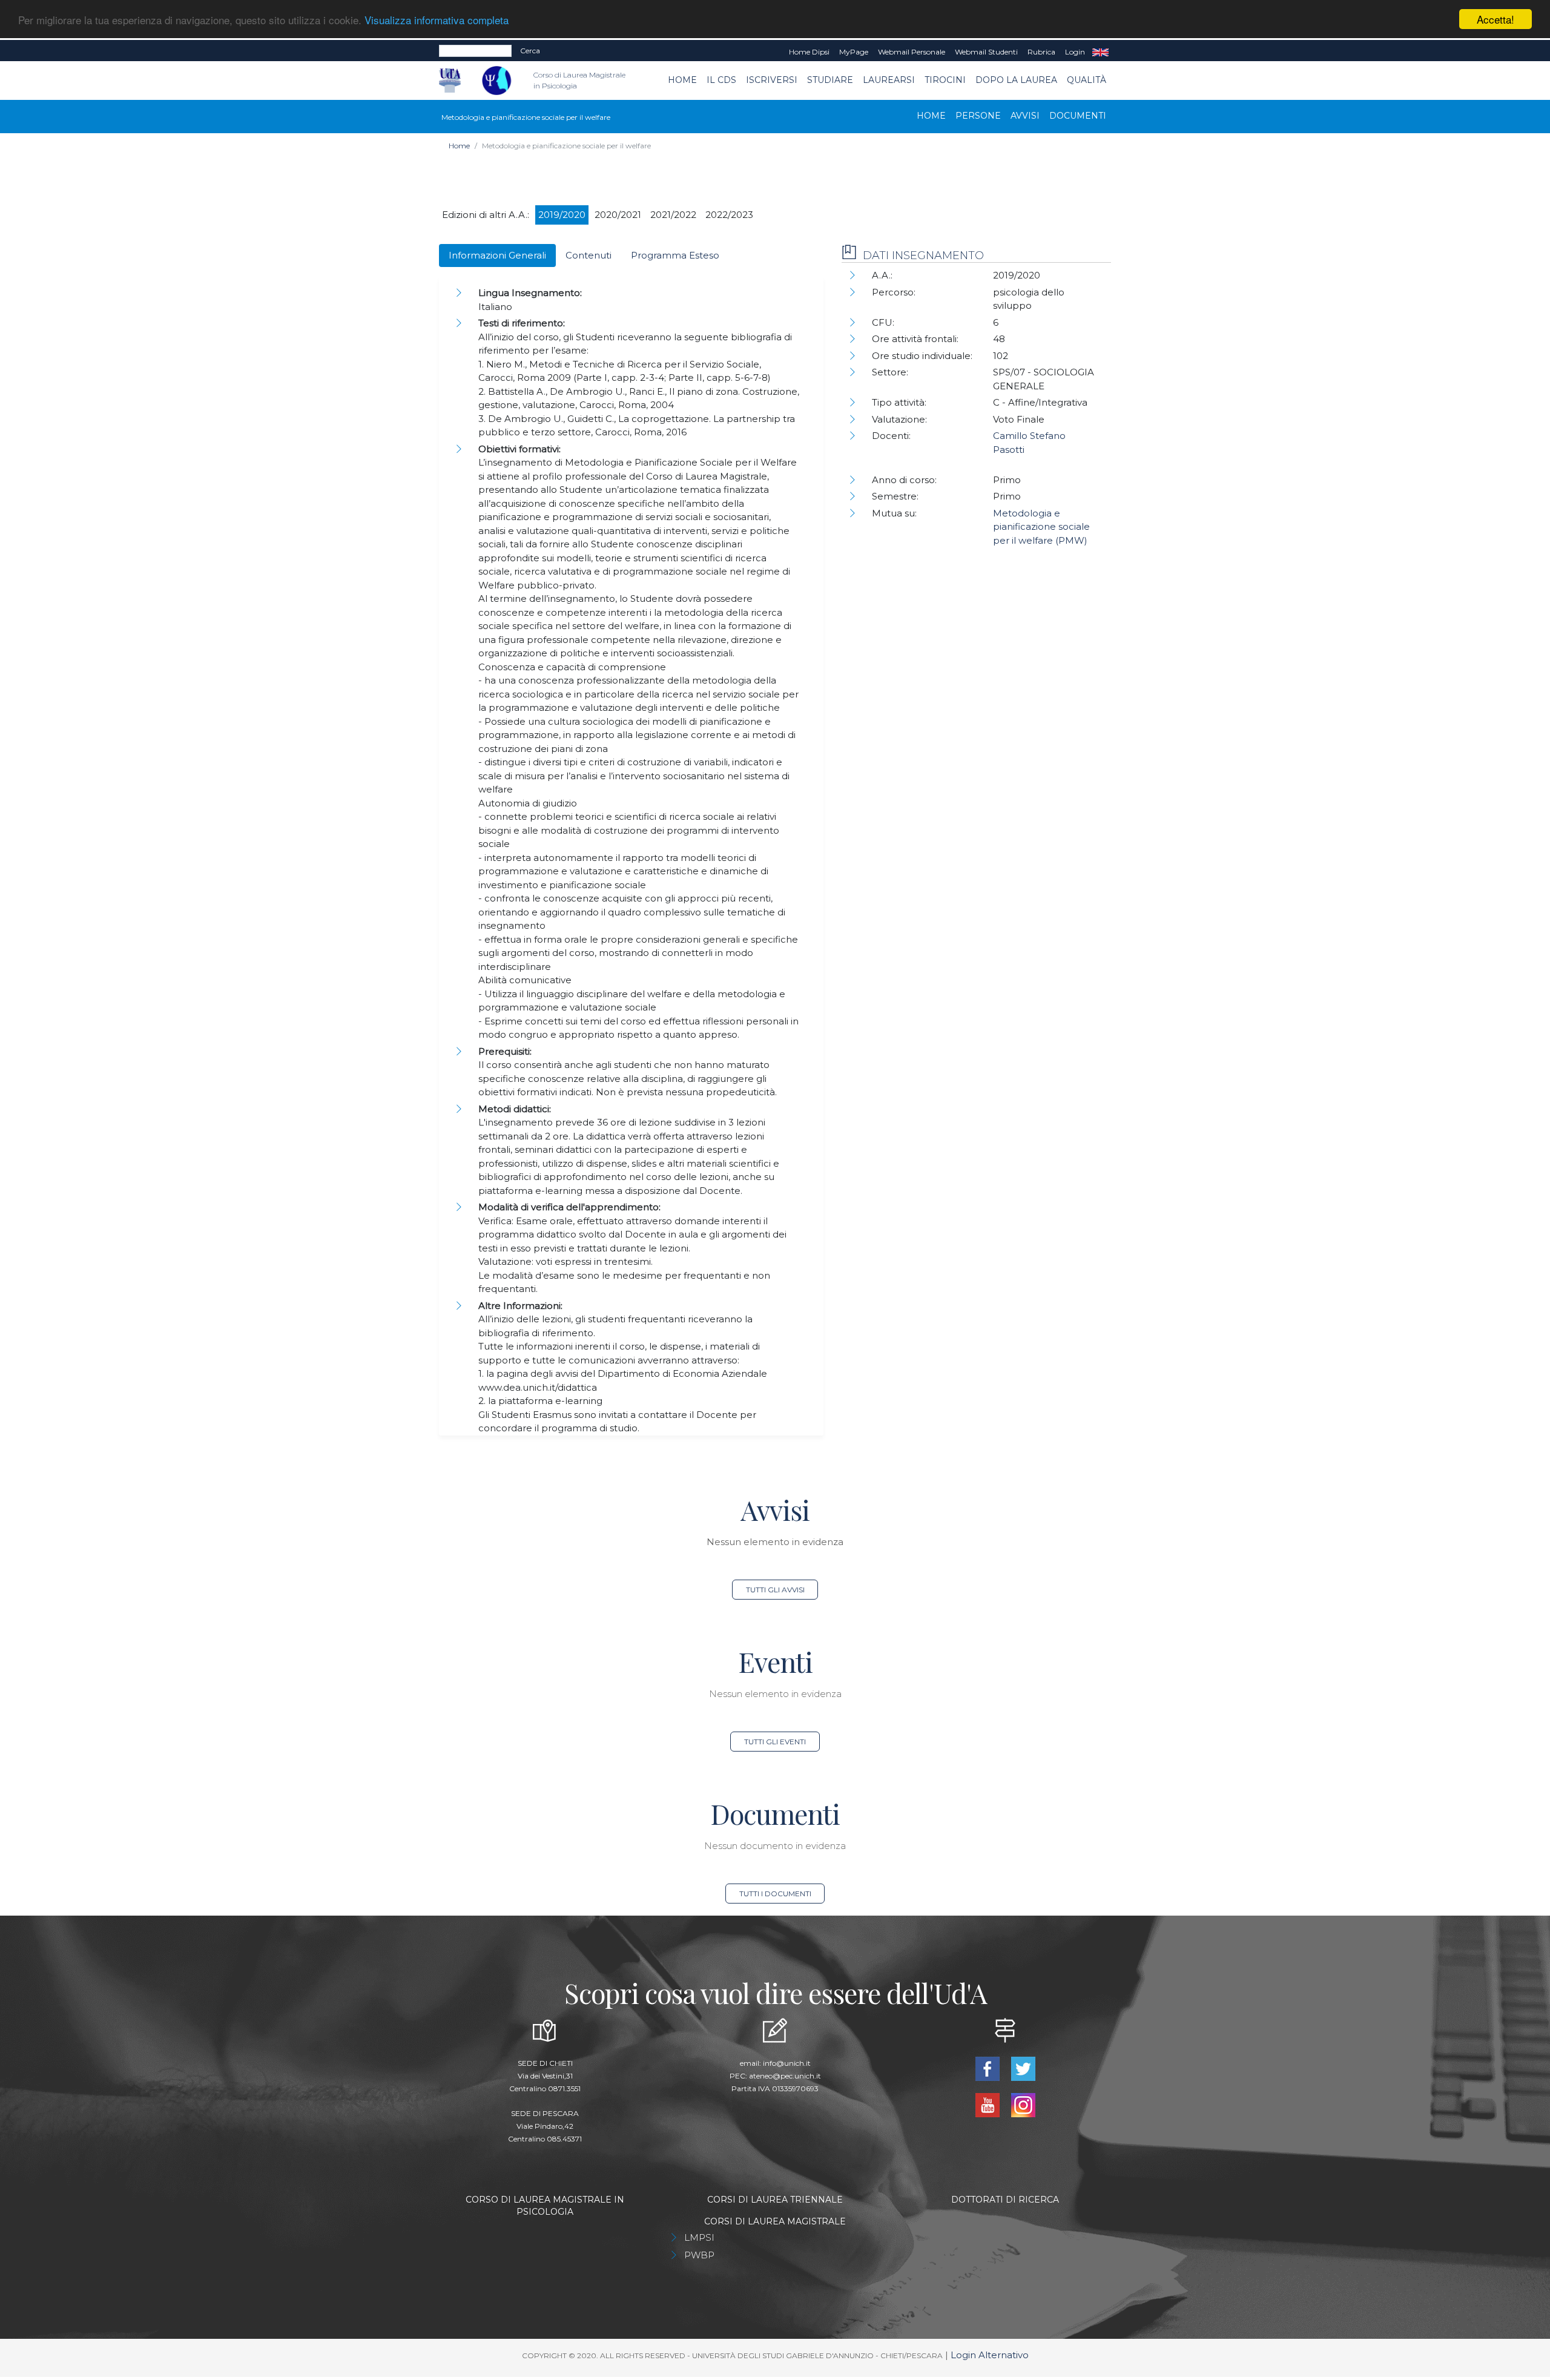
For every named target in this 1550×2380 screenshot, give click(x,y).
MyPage (854, 52)
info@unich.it (787, 2063)
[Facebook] (988, 2068)
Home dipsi (809, 52)
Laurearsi (889, 80)
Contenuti (589, 255)
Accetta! (1496, 19)
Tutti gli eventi (775, 1742)
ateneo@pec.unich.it (785, 2076)
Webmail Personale (912, 52)
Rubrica (1041, 52)
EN (1100, 52)
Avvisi (1025, 116)
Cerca (530, 51)
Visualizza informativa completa (437, 20)
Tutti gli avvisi (775, 1590)
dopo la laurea (1016, 80)
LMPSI (699, 2237)
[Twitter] (1023, 2068)
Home (682, 80)
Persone (978, 116)
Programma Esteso (675, 255)
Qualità (1087, 80)
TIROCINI (945, 80)
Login (1075, 52)
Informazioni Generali (497, 255)
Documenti (1078, 116)
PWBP (699, 2255)
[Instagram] (1023, 2104)
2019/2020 (562, 215)
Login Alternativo (990, 2355)
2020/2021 (618, 215)
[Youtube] (988, 2104)
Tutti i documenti (775, 1894)
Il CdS (721, 80)
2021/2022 (673, 215)
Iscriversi (772, 80)
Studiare (830, 80)
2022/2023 (729, 215)
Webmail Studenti (986, 52)
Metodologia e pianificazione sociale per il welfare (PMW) (1041, 527)
